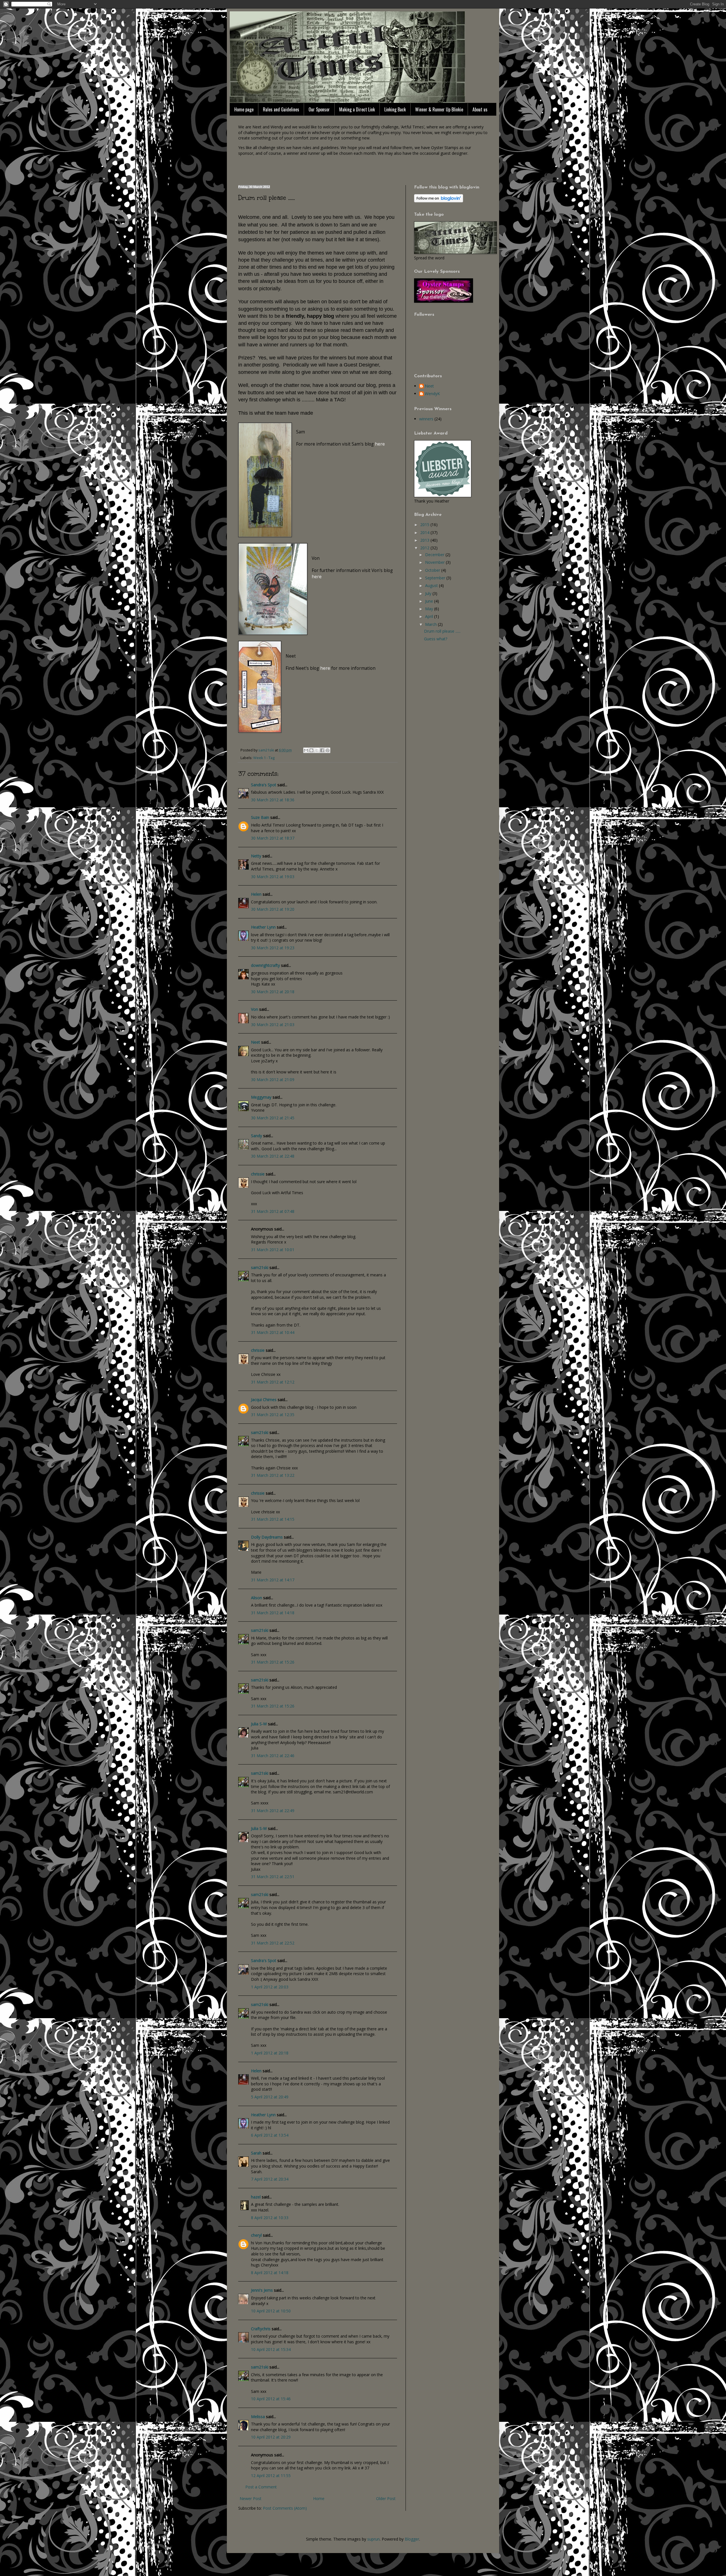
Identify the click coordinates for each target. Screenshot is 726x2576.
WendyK (432, 394)
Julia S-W (259, 1724)
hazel (256, 2197)
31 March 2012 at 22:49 (273, 1811)
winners (426, 419)
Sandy (257, 1136)
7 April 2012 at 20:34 (270, 2179)
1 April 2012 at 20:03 (270, 1987)
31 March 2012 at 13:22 (273, 1475)
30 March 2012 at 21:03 (273, 1025)
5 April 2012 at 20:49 (270, 2097)
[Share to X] (317, 750)
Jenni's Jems (262, 2290)
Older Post (386, 2498)
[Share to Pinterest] (328, 750)
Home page (244, 109)
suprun (373, 2539)
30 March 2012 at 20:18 (273, 992)
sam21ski (260, 1267)
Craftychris (261, 2329)
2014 (425, 532)
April (430, 616)
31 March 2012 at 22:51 (273, 1877)
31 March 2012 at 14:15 (273, 1519)
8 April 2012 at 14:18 (270, 2273)
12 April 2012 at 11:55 (271, 2476)
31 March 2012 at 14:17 (273, 1580)
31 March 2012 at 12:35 (273, 1415)
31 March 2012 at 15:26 (273, 1662)
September (436, 578)
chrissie (258, 1174)
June (430, 601)
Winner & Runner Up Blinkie (439, 109)
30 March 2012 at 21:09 (273, 1080)
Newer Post (251, 2498)
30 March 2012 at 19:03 (273, 877)
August (432, 585)
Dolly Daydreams (267, 1537)
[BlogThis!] (311, 750)
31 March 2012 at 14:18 (273, 1613)
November (435, 562)
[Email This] (306, 750)
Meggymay (261, 1097)
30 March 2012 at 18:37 (273, 838)
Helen (256, 894)
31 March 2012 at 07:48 (273, 1211)
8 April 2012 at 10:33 (270, 2218)
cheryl (256, 2235)
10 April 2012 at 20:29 (271, 2437)
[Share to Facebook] (322, 750)
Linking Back (395, 109)
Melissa (258, 2417)
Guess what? (436, 639)
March (431, 624)
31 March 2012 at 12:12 (273, 1382)
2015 (425, 525)
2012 (425, 548)
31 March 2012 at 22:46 (273, 1756)
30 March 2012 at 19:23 (273, 948)
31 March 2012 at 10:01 (273, 1250)
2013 (425, 540)
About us (480, 109)
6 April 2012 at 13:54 (270, 2135)
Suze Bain (260, 817)
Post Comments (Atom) (285, 2508)
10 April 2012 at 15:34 (271, 2349)
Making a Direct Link (357, 109)
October (433, 570)
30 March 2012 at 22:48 (273, 1156)
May (430, 609)
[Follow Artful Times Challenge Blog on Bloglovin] (439, 201)
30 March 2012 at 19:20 (273, 909)
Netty (256, 856)
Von (255, 1009)
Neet (256, 1042)
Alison (257, 1598)
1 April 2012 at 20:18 (270, 2053)
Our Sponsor (319, 109)
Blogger (412, 2539)
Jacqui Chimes (264, 1400)
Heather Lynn (263, 927)
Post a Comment (261, 2487)
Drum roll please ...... (442, 631)
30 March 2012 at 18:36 (273, 800)
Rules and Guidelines (281, 109)
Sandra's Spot (264, 785)
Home (319, 2498)
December (435, 555)
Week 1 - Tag (264, 758)
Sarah (256, 2153)
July (429, 593)
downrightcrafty (265, 965)
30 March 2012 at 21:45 (273, 1118)
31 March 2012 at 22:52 (273, 1943)
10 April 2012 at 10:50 (271, 2311)
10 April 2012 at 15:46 (271, 2399)
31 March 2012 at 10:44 (273, 1332)
